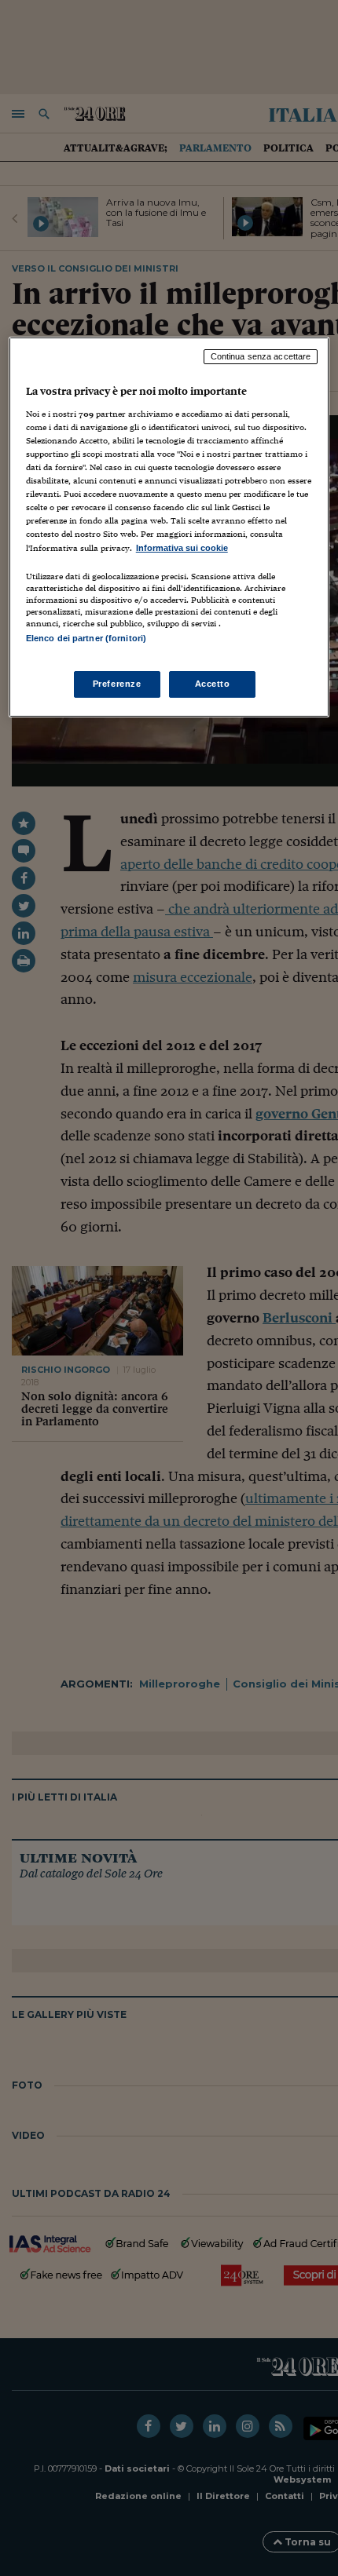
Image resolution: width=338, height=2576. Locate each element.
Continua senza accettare (261, 356)
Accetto (213, 684)
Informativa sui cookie (182, 548)
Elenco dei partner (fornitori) (86, 638)
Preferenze (117, 684)
